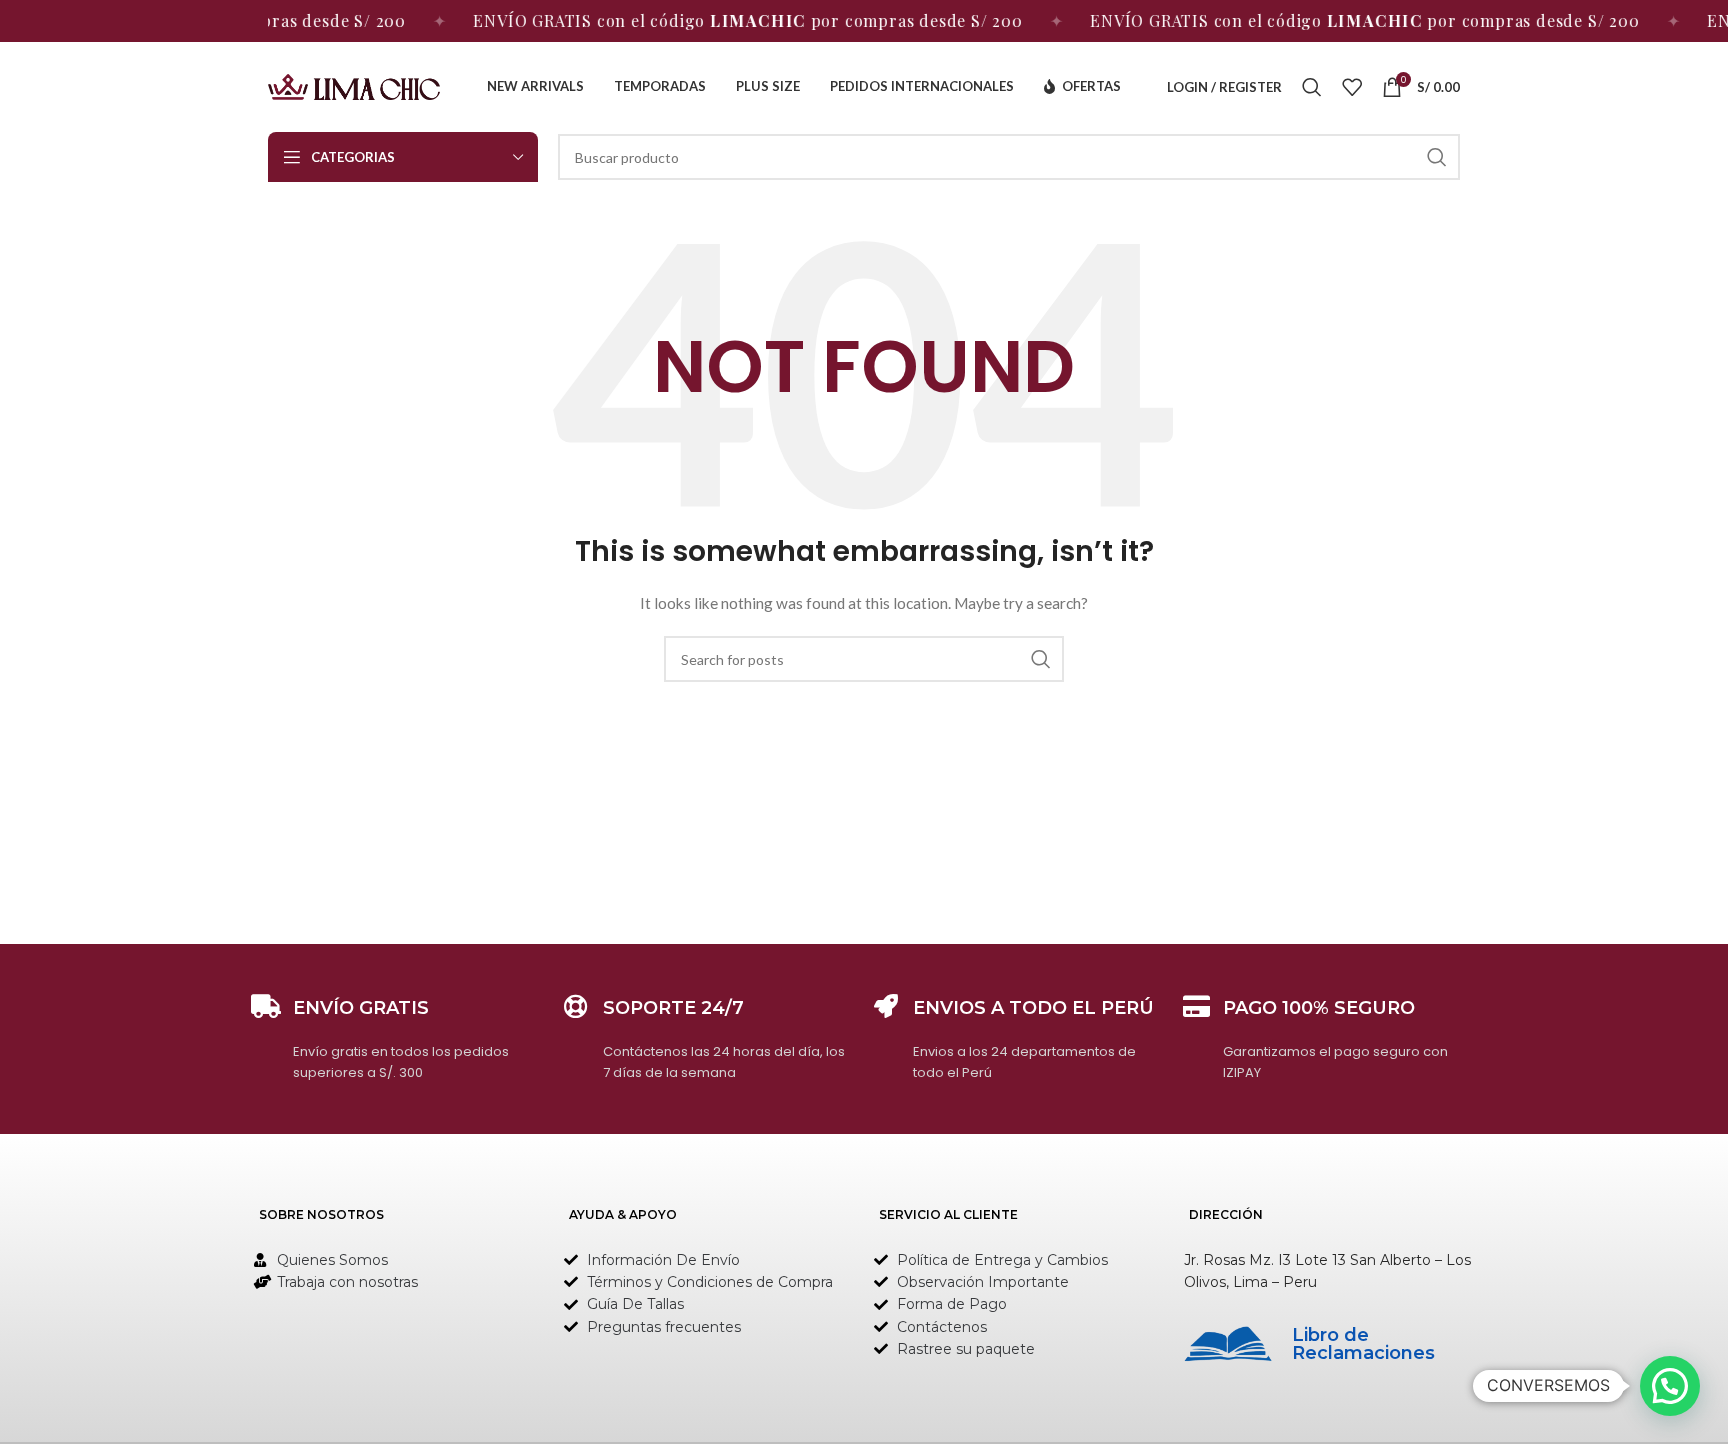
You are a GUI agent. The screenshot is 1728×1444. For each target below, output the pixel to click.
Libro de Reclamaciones (1363, 1344)
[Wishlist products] (1352, 87)
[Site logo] (354, 85)
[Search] (1312, 87)
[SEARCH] (1437, 157)
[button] (1670, 1386)
